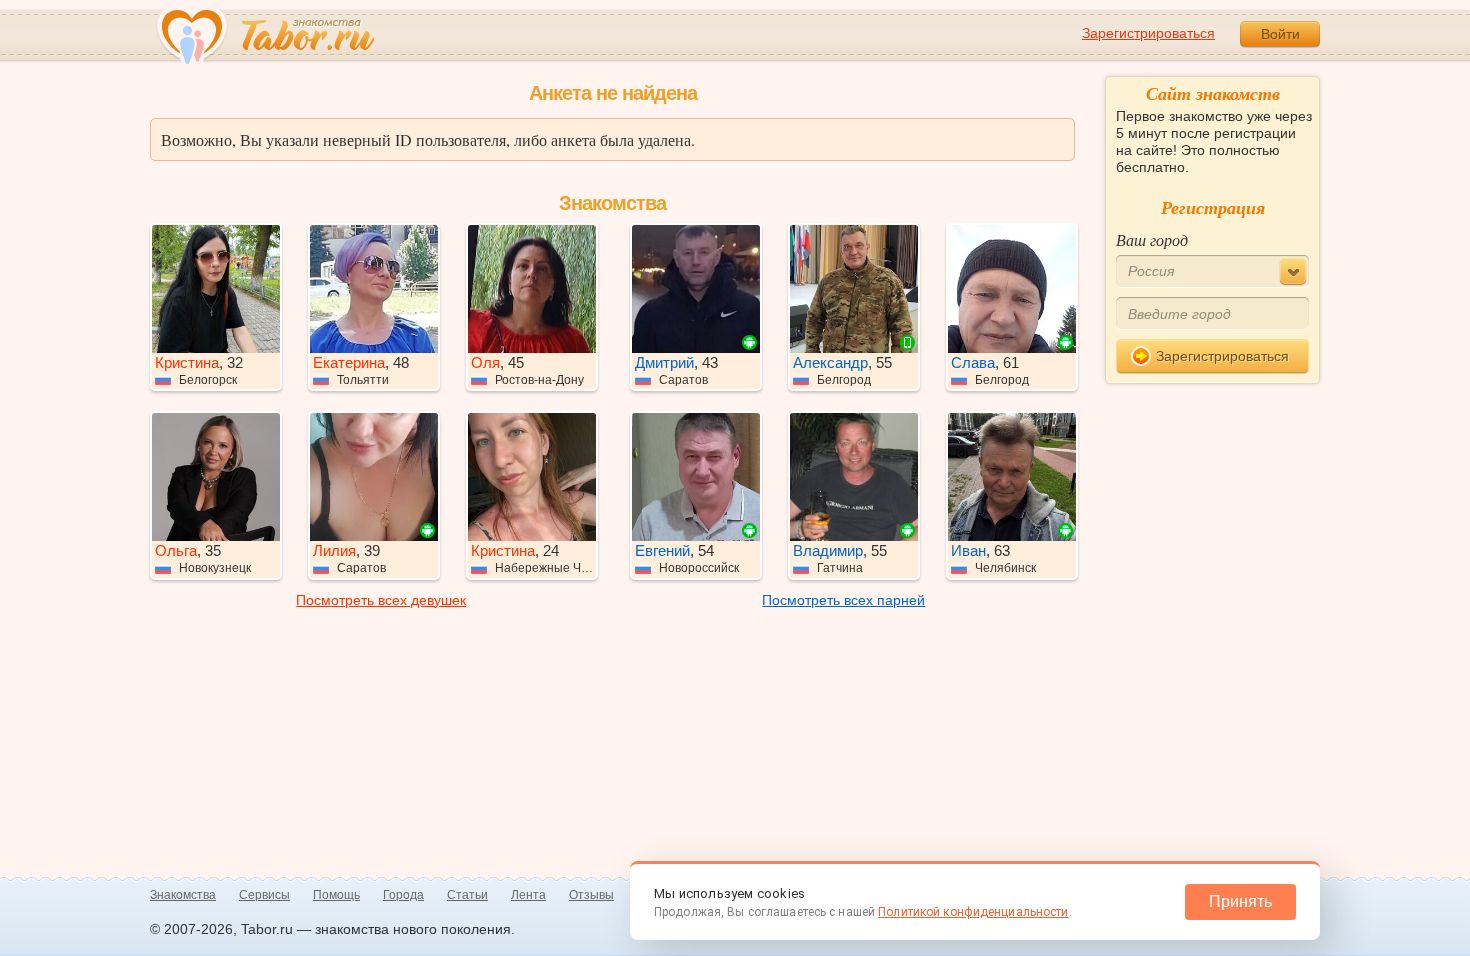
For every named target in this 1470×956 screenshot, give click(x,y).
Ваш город (1152, 239)
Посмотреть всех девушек (381, 600)
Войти (1280, 34)
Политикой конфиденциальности (973, 912)
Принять (1240, 901)
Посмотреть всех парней (843, 600)
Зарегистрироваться (1148, 33)
